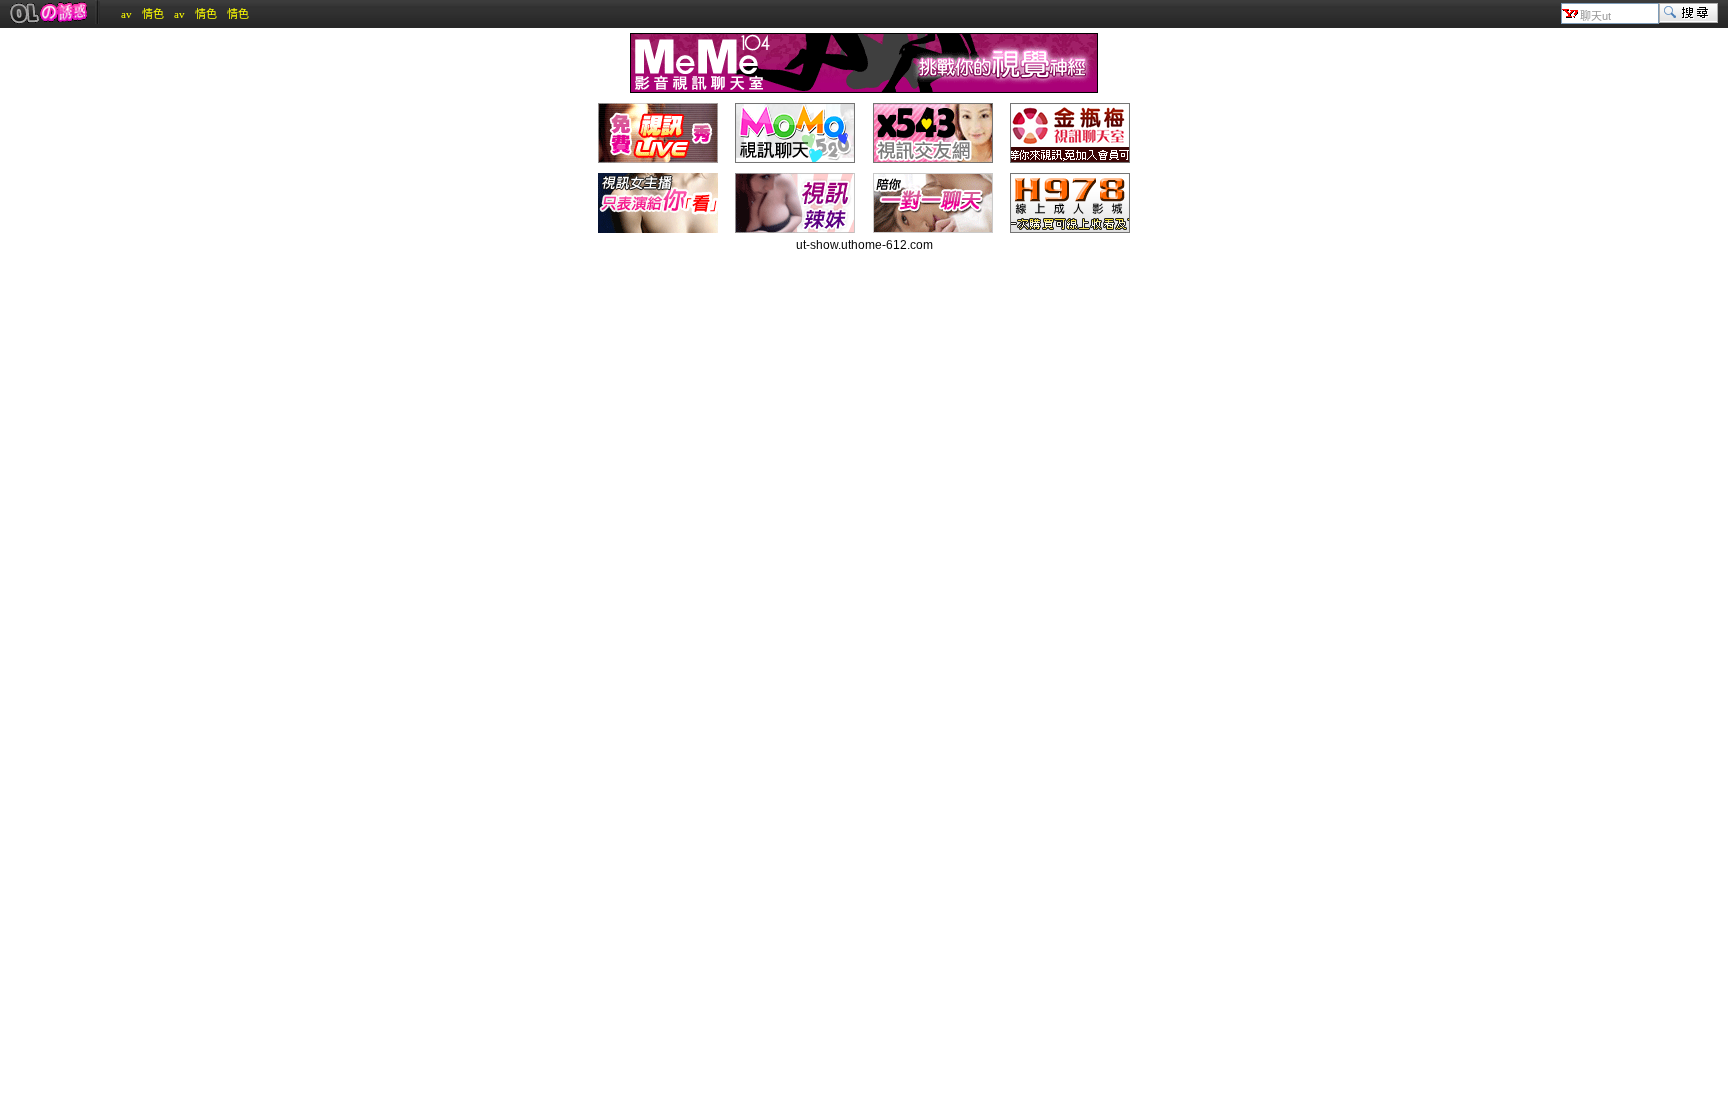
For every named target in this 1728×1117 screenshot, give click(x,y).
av (126, 14)
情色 (153, 14)
